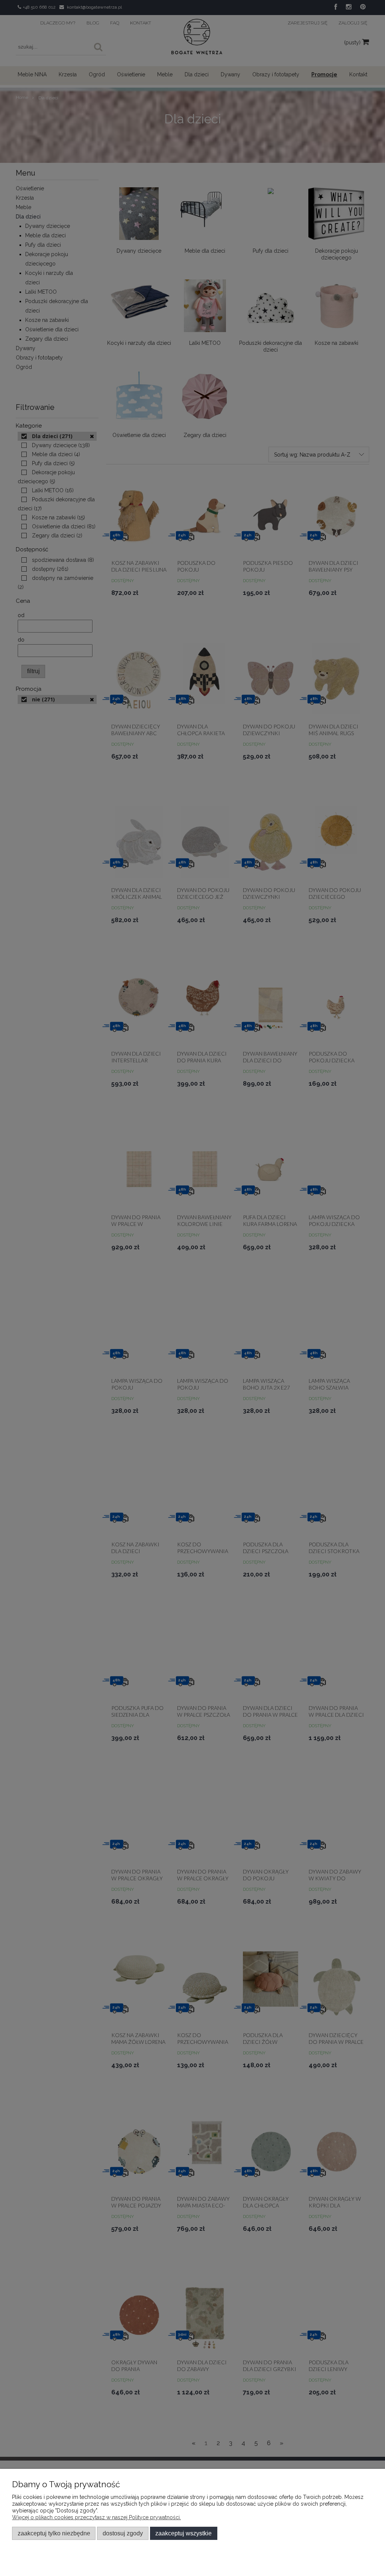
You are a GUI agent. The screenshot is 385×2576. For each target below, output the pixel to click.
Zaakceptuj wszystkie (183, 2533)
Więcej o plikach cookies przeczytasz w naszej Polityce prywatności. (96, 2517)
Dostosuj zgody (123, 2533)
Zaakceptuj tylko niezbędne (54, 2533)
